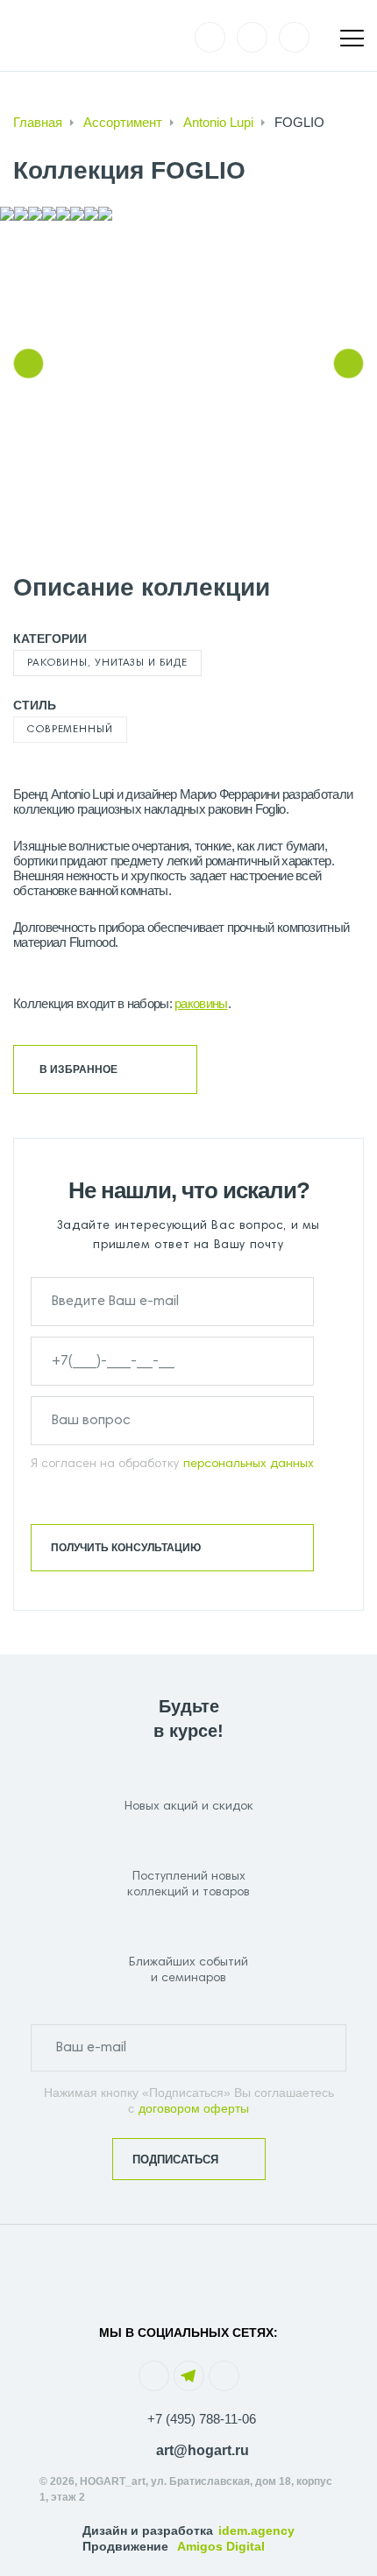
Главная (38, 122)
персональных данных (249, 1464)
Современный (70, 730)
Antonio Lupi (218, 122)
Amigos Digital (221, 2546)
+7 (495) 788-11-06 (202, 2419)
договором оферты (194, 2108)
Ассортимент (123, 122)
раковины (201, 1003)
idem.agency (256, 2530)
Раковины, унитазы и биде (107, 663)
